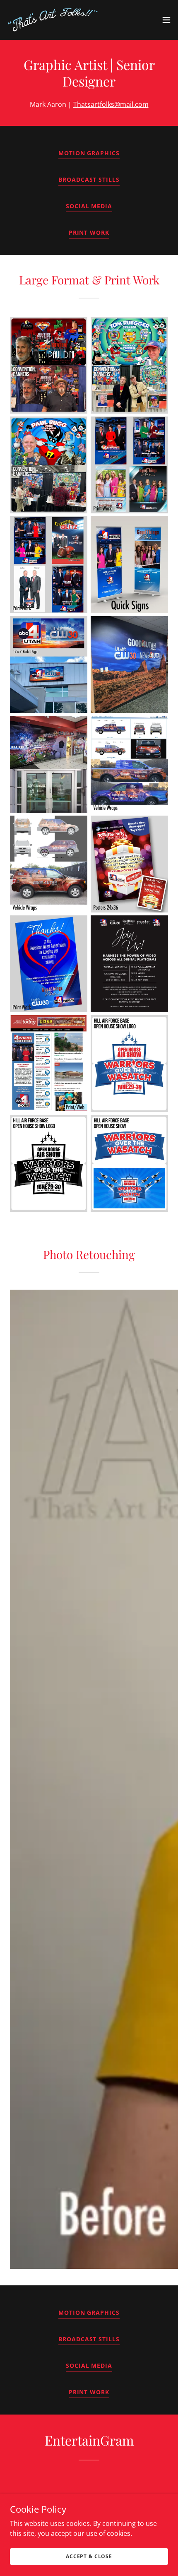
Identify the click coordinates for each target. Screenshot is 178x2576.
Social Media (89, 206)
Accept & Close (89, 2556)
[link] (53, 20)
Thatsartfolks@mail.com (111, 104)
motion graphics (89, 153)
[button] (166, 20)
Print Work (89, 232)
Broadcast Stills (89, 179)
